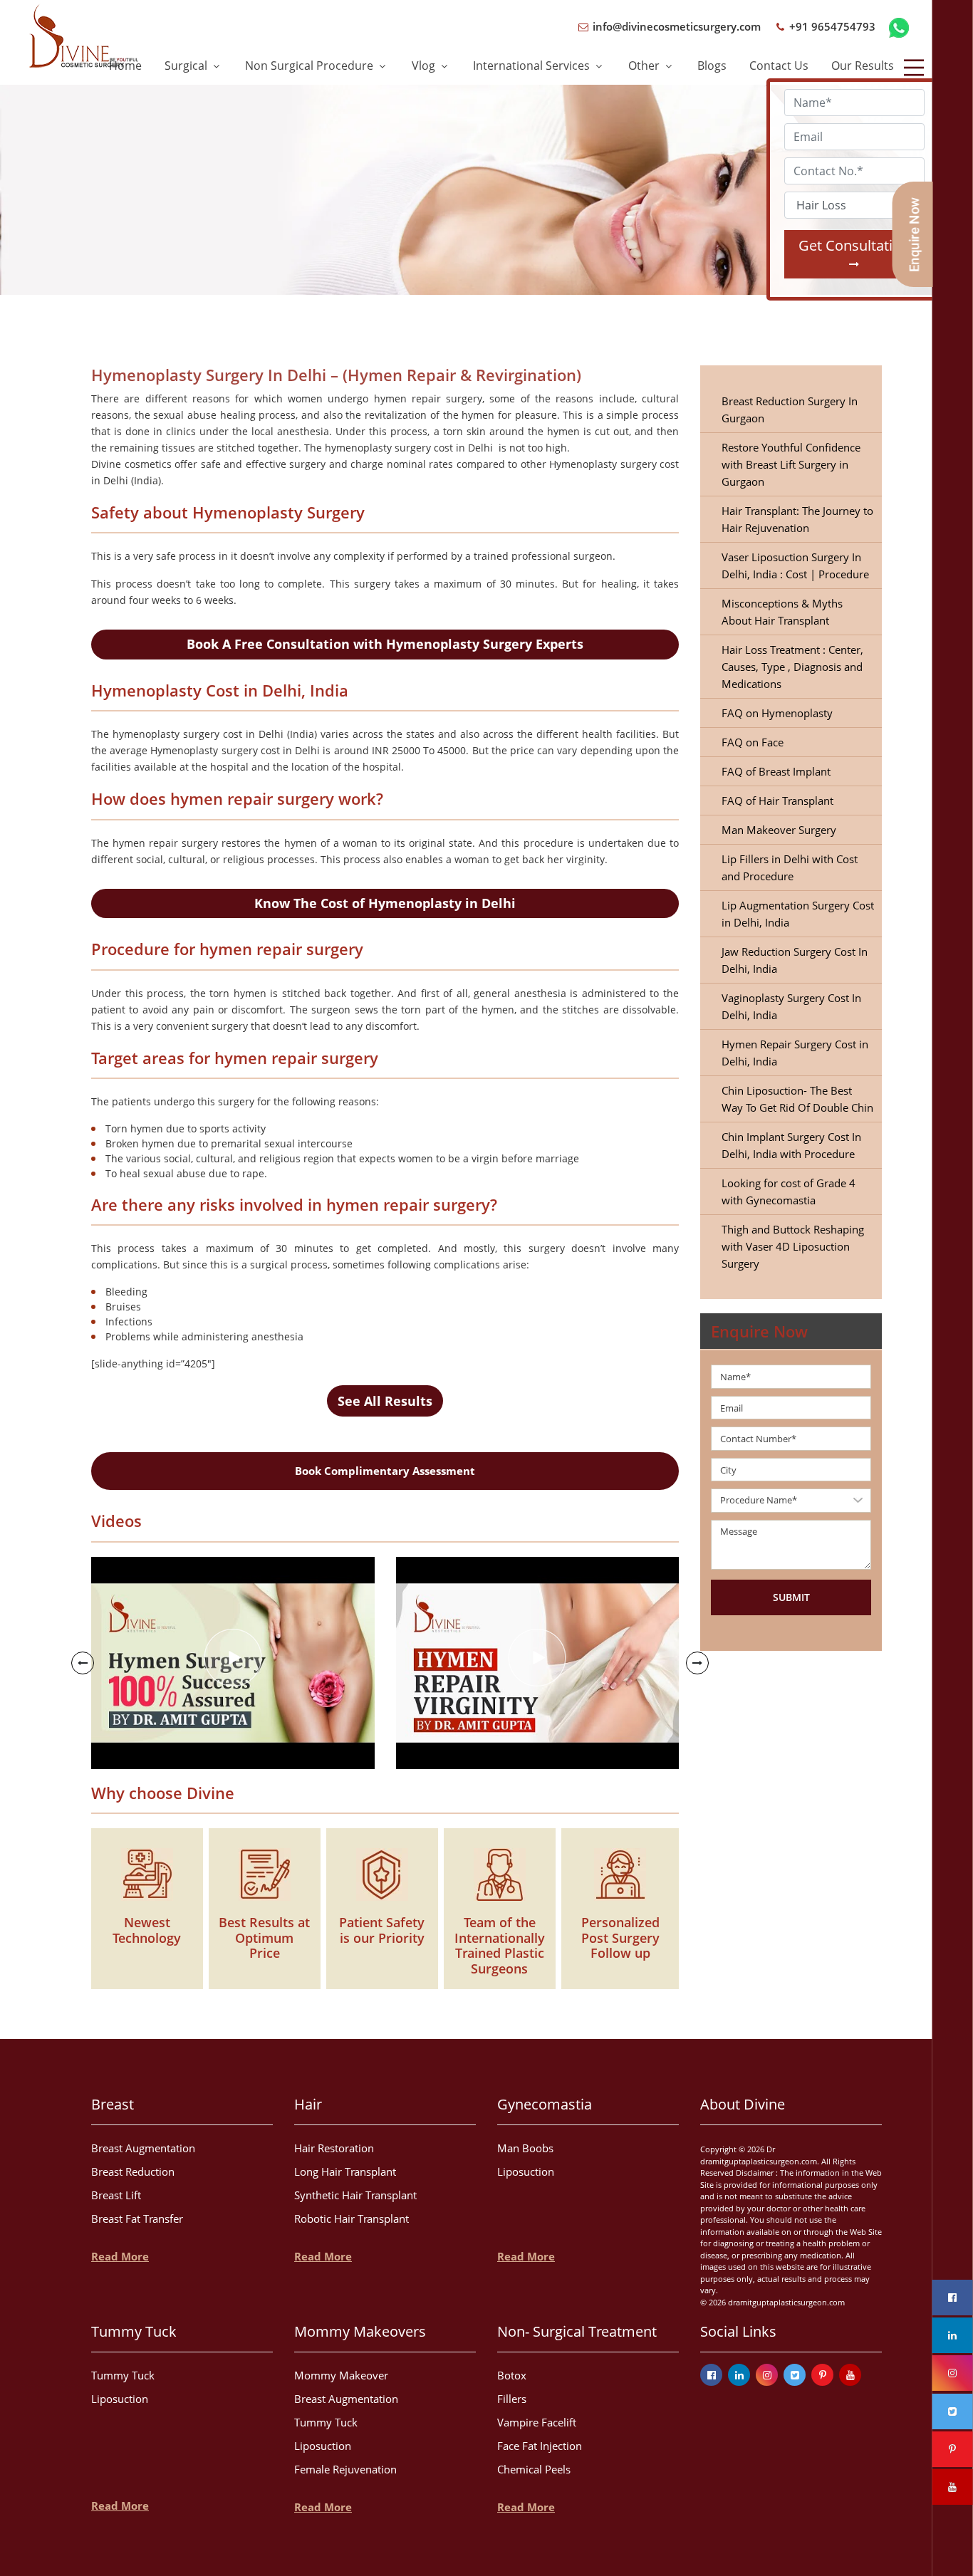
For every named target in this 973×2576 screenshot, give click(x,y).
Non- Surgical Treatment (577, 2331)
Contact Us (779, 66)
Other (645, 66)
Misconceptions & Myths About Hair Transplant (782, 612)
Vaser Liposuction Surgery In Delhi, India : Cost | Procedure (795, 565)
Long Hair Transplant (345, 2171)
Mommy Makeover (341, 2375)
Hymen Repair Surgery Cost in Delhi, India (795, 1053)
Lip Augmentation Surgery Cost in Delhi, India (798, 914)
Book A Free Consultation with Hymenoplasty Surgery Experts (385, 644)
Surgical (187, 66)
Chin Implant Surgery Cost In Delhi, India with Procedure (791, 1145)
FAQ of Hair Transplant (777, 801)
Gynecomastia (545, 2104)
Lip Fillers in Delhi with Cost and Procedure (790, 867)
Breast (113, 2104)
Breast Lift (116, 2195)
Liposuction (526, 2171)
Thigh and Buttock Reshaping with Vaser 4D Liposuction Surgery (793, 1246)
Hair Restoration (334, 2148)
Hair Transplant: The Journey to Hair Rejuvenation (797, 519)
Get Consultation (854, 245)
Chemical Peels (534, 2469)
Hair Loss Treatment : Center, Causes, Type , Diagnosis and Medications (792, 667)
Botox (512, 2375)
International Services (533, 66)
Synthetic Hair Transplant (355, 2195)
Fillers (512, 2399)
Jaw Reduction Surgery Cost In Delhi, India (795, 960)
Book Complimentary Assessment (385, 1471)
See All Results (385, 1401)
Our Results (863, 66)
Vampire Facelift (537, 2422)
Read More (120, 2256)
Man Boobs (525, 2148)
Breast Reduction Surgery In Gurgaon (790, 410)
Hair (308, 2104)
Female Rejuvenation (345, 2469)
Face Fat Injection (540, 2446)
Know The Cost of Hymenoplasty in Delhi (385, 903)
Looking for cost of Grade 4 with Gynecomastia (789, 1191)
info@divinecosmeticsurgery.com (675, 26)
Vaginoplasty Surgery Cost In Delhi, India (791, 1006)
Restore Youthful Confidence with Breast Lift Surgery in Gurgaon (791, 464)
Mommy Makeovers (360, 2331)
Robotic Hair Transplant (352, 2218)
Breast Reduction (133, 2171)
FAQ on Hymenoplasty (777, 713)
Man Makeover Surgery (779, 830)
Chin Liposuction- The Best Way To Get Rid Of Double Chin (797, 1099)
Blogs (712, 66)
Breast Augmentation (143, 2148)
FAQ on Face (753, 742)
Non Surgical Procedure (311, 66)
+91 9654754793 (831, 26)
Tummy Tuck (134, 2331)
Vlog (425, 66)
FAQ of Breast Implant (776, 771)
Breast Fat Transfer (137, 2218)
